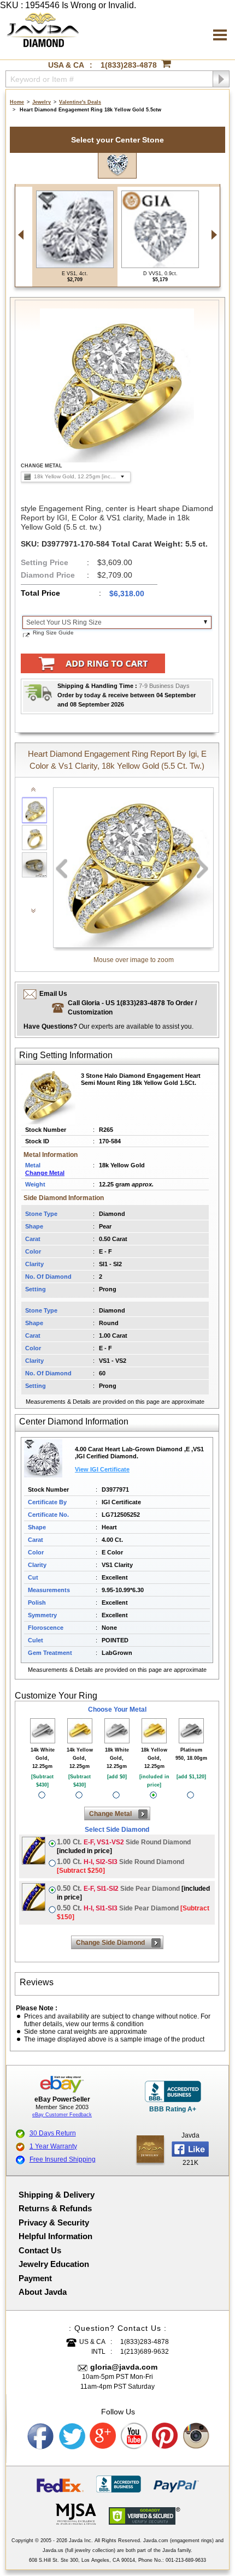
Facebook (41, 2436)
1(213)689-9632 (145, 2352)
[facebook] (150, 2149)
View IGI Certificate (102, 1469)
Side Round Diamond (124, 1846)
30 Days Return (53, 2133)
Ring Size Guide (53, 633)
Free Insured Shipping (63, 2159)
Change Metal (45, 1173)
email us (53, 994)
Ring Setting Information (66, 1055)
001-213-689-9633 (186, 2560)
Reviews (37, 1982)
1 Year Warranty (53, 2146)
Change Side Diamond (110, 1943)
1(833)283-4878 (129, 65)
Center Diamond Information (74, 1421)
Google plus (103, 2436)
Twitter (72, 2436)
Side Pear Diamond (133, 1893)
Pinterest (166, 2436)
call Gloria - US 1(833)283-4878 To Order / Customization (132, 1008)
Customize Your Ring (56, 1696)
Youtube (134, 2436)
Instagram (197, 2436)
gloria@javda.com (124, 2367)
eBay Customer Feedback (62, 2115)
